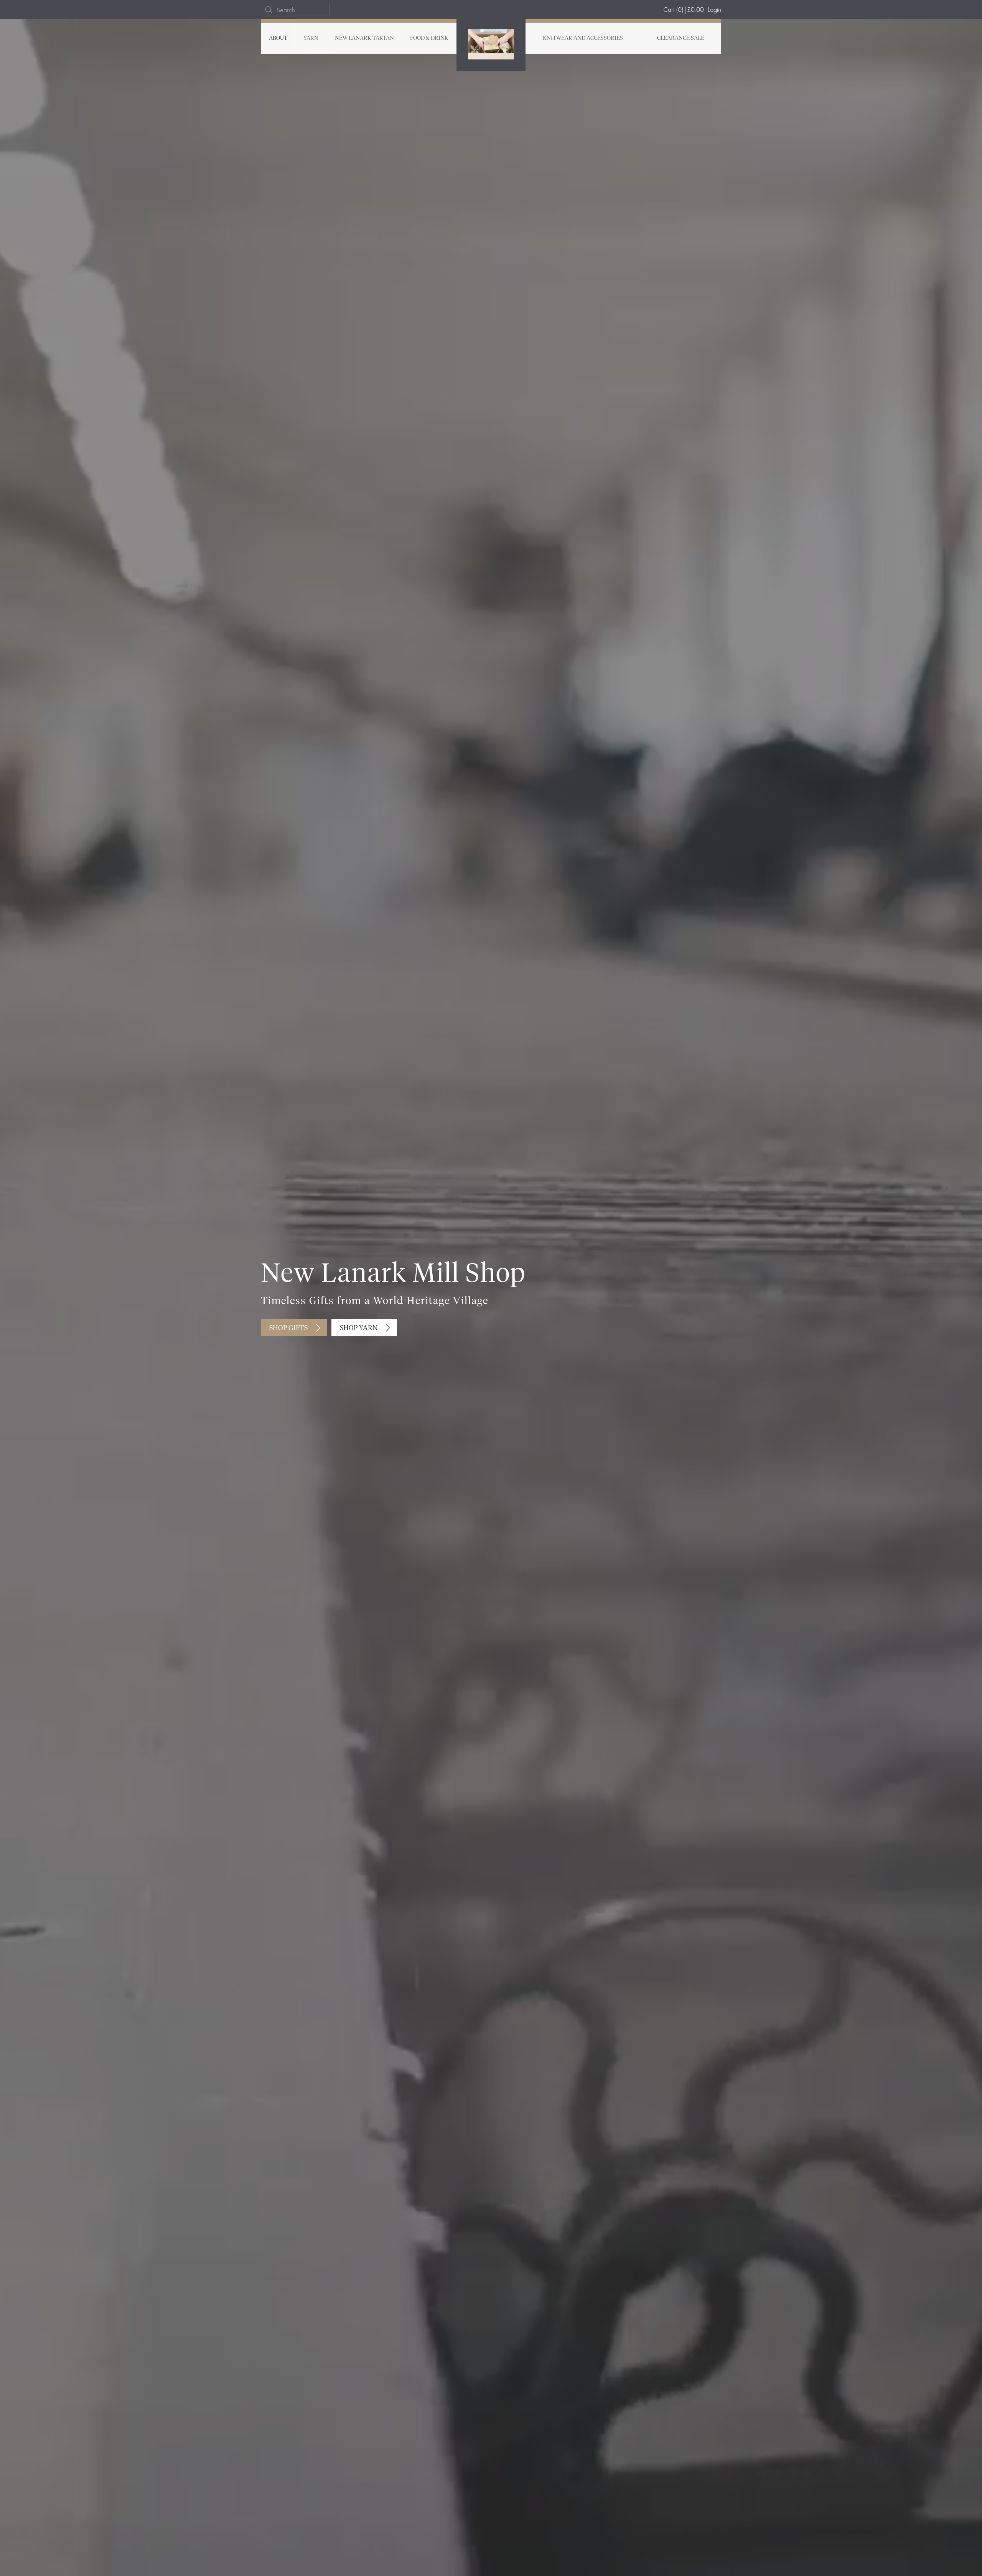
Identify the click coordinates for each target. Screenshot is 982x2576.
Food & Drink (429, 38)
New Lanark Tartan (364, 38)
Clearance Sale (681, 38)
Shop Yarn (359, 1328)
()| (684, 9)
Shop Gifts (288, 1328)
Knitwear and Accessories (583, 38)
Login (714, 9)
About (278, 38)
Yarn (311, 38)
